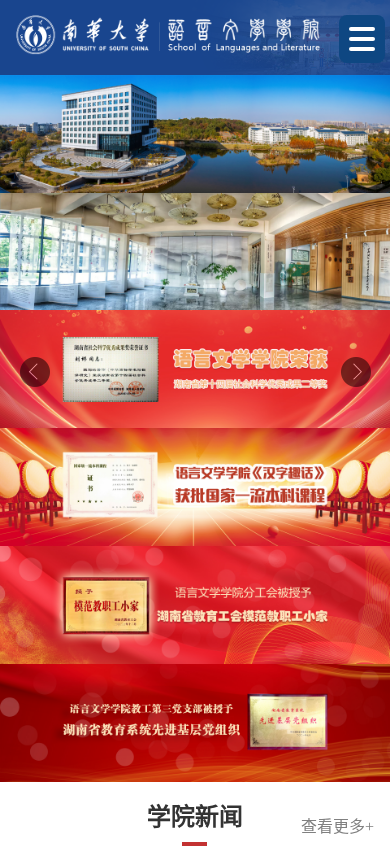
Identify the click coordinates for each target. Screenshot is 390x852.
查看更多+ (337, 237)
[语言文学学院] (168, 35)
